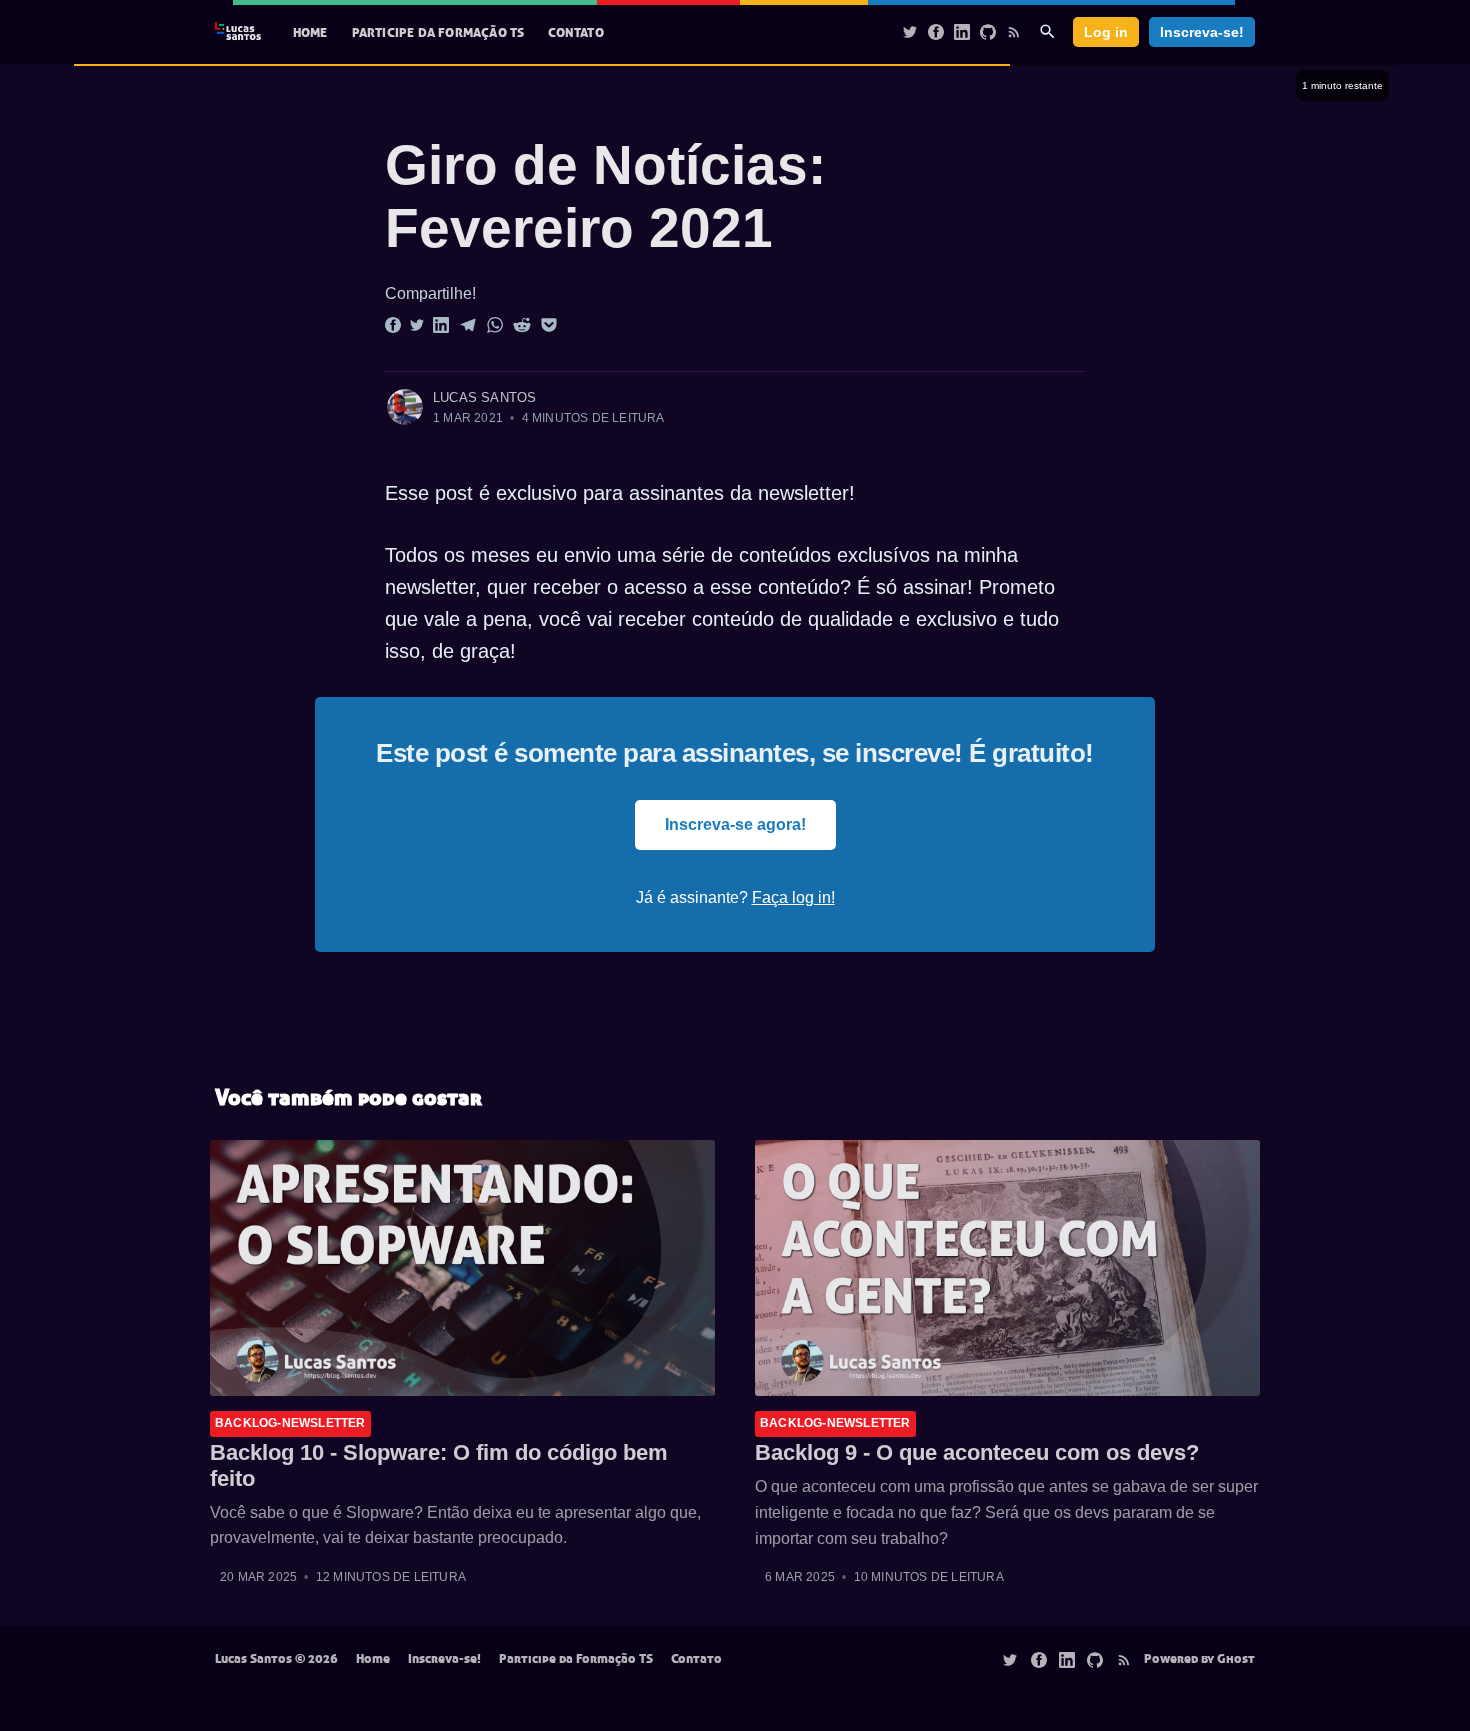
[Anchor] (345, 165)
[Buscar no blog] (1047, 31)
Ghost (1236, 1658)
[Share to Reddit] (522, 324)
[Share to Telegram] (468, 324)
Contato (575, 32)
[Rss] (1014, 31)
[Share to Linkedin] (441, 324)
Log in (1106, 32)
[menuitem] (310, 32)
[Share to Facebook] (393, 324)
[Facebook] (936, 31)
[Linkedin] (962, 31)
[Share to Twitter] (417, 324)
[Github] (988, 31)
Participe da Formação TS (438, 32)
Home (310, 32)
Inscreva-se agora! (735, 824)
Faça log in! (793, 897)
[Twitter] (910, 31)
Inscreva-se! (1202, 32)
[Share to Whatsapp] (495, 324)
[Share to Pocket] (549, 324)
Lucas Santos (484, 397)
